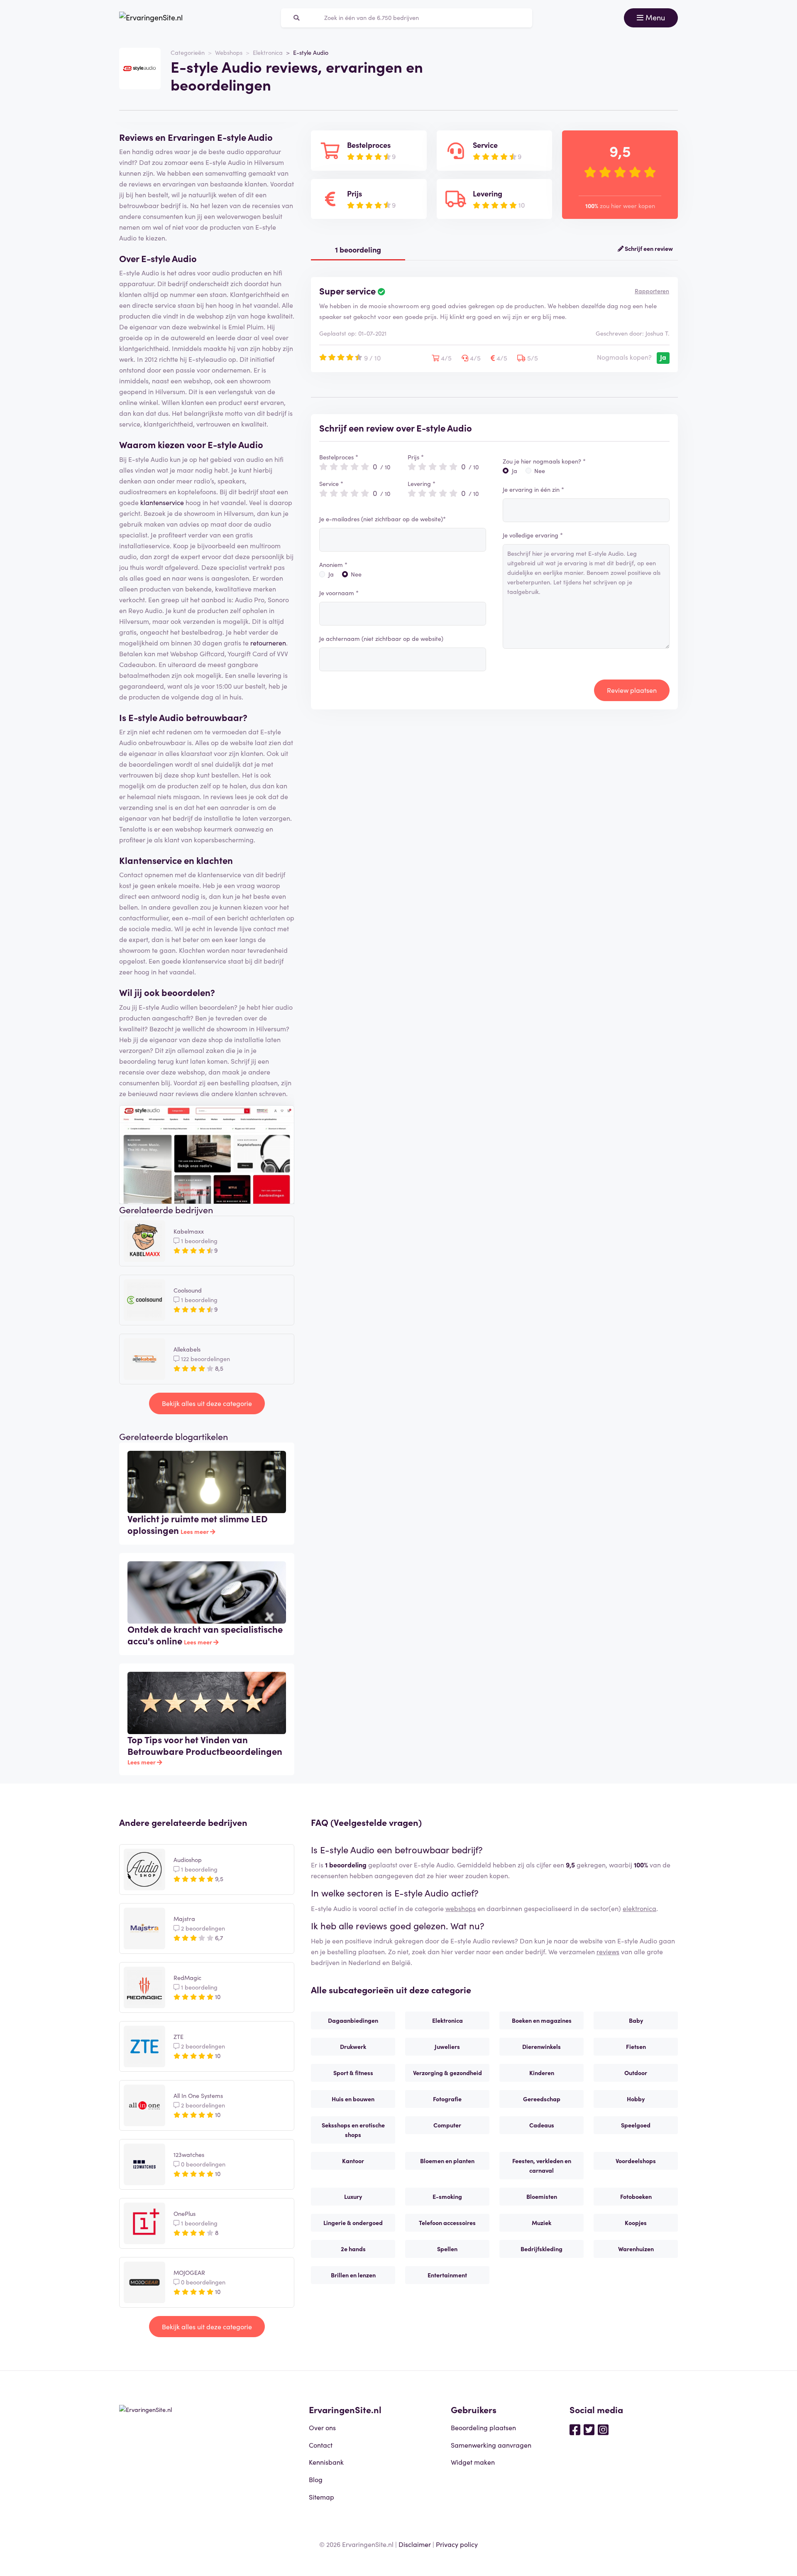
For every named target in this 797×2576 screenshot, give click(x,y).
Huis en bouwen (353, 2099)
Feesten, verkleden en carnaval (542, 2165)
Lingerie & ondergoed (353, 2223)
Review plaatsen (632, 690)
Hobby (636, 2099)
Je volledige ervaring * (533, 535)
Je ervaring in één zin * (533, 489)
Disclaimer (415, 2544)
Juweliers (447, 2046)
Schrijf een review (648, 248)
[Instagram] (603, 2429)
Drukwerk (353, 2046)
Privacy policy (457, 2544)
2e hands (353, 2249)
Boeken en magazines (542, 2020)
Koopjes (636, 2223)
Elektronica (268, 52)
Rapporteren (652, 291)
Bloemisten (542, 2196)
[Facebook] (575, 2429)
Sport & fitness (353, 2073)
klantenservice (162, 502)
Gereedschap (542, 2099)
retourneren (268, 643)
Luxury (353, 2196)
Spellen (447, 2249)
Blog (316, 2479)
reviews (608, 1951)
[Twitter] (589, 2429)
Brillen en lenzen (353, 2275)
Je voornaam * (339, 593)
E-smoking (447, 2196)
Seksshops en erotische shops (353, 2130)
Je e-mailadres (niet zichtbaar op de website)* (383, 519)
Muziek (542, 2223)
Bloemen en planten (447, 2161)
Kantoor (353, 2161)
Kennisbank (326, 2462)
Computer (447, 2125)
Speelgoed (636, 2125)
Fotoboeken (636, 2196)
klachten (215, 860)
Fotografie (447, 2099)
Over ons (322, 2427)
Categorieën (188, 52)
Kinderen (542, 2073)
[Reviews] (151, 18)
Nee (356, 574)
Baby (636, 2020)
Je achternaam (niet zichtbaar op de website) (381, 638)
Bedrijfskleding (542, 2249)
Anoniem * (333, 564)
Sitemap (321, 2497)
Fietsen (636, 2046)
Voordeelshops (636, 2161)
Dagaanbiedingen (353, 2020)
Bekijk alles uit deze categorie (207, 1403)
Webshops (229, 52)
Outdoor (636, 2073)
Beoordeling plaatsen (483, 2427)
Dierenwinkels (542, 2046)
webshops (461, 1908)
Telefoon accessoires (447, 2223)
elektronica (639, 1908)
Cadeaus (542, 2125)
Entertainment (447, 2275)
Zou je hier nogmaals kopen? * (544, 461)
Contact (321, 2445)
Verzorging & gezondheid (447, 2073)
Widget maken (473, 2462)
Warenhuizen (636, 2249)
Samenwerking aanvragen (491, 2445)
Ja (331, 574)
